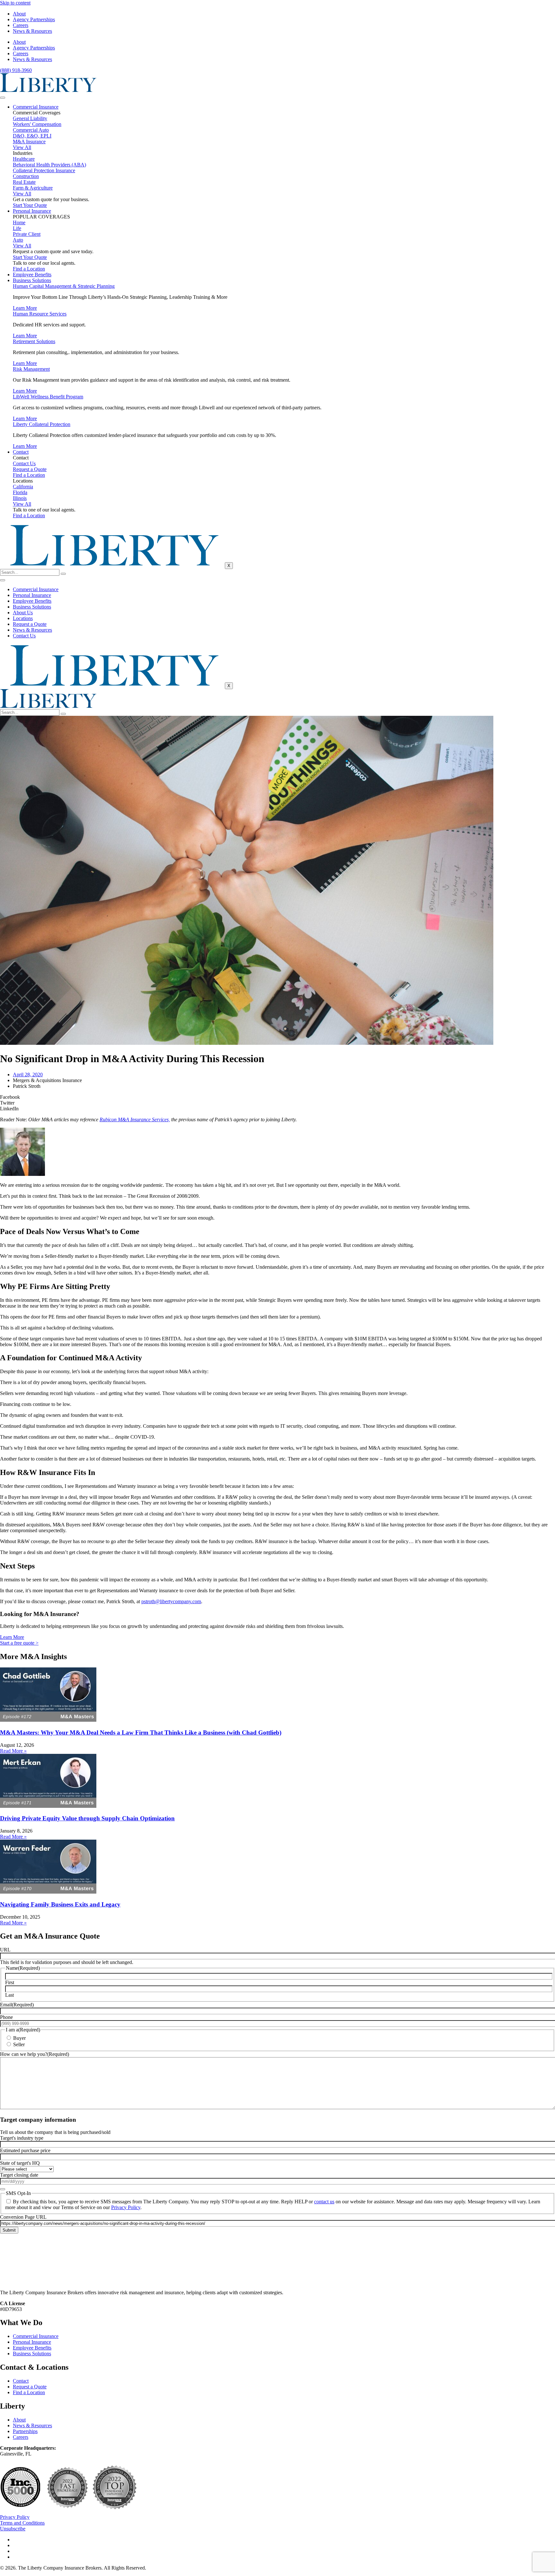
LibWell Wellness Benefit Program (48, 397)
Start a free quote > (19, 1643)
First (10, 1982)
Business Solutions (32, 280)
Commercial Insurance (36, 107)
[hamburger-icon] (3, 98)
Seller (19, 2044)
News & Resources (32, 31)
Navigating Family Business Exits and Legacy (60, 1904)
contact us (324, 2202)
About (19, 14)
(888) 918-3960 (16, 70)
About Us (23, 613)
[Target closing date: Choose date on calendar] (3, 2189)
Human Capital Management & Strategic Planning (64, 286)
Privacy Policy (126, 2207)
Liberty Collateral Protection (42, 424)
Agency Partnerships (34, 19)
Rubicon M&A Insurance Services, (135, 1119)
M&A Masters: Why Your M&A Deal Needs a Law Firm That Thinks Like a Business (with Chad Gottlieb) (141, 1732)
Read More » (13, 1751)
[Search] (63, 574)
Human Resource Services (40, 314)
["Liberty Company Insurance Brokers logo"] (48, 90)
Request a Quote (30, 624)
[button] (277, 1097)
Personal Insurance (32, 211)
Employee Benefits (32, 275)
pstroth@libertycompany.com (171, 1601)
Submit (9, 2230)
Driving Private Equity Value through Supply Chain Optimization (87, 1818)
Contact (21, 452)
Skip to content (15, 3)
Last (9, 1995)
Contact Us (24, 636)
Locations (23, 618)
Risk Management (31, 369)
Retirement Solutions (34, 341)
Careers (21, 25)
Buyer (19, 2038)
